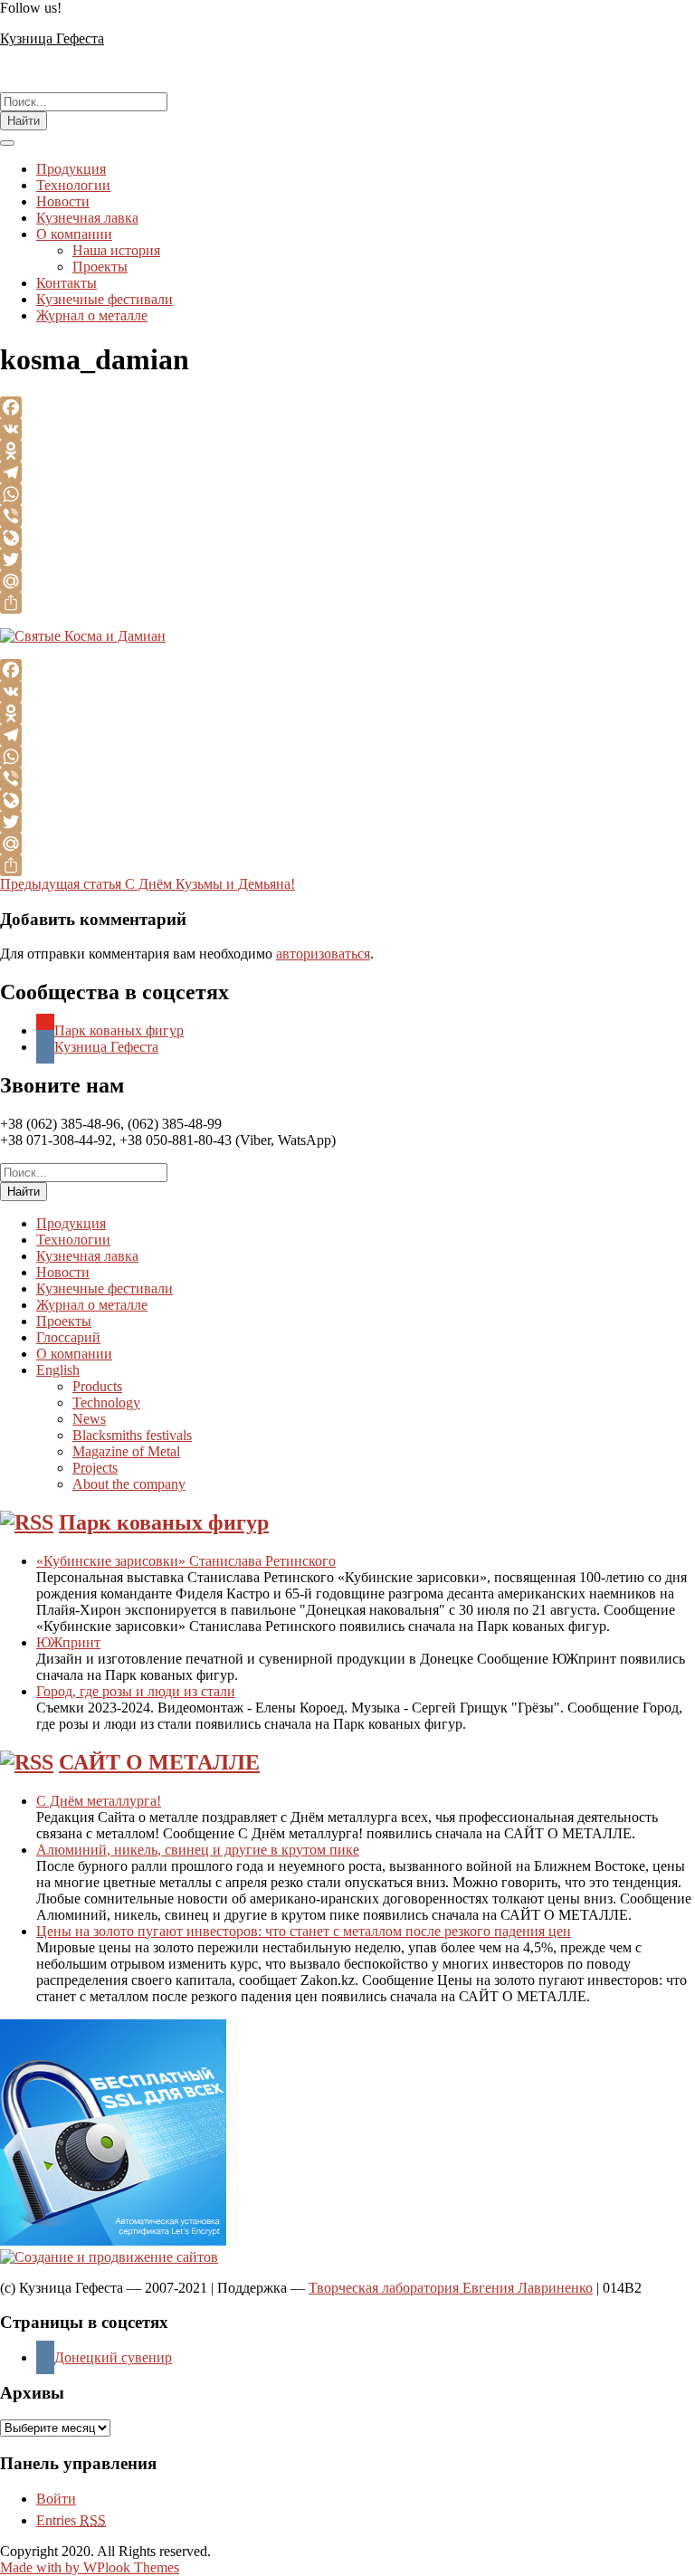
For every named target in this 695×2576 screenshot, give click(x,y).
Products (97, 1386)
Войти (56, 2499)
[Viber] (347, 516)
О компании (74, 234)
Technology (106, 1402)
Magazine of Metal (126, 1451)
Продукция (71, 169)
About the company (129, 1484)
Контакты (67, 283)
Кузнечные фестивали (105, 299)
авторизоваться (323, 954)
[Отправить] (347, 603)
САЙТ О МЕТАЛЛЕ (159, 1762)
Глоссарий (68, 1337)
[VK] (347, 429)
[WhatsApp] (347, 494)
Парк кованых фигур (164, 1522)
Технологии (73, 185)
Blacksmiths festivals (132, 1435)
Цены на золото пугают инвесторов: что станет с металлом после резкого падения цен (304, 1931)
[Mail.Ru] (347, 581)
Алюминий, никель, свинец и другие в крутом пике (198, 1850)
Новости (63, 201)
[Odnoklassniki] (347, 451)
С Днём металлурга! (99, 1801)
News (89, 1419)
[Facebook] (347, 407)
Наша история (116, 250)
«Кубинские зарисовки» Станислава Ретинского (186, 1561)
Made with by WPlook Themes (90, 2567)
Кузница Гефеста (52, 38)
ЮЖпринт (68, 1642)
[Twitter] (347, 559)
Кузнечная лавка (87, 218)
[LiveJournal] (347, 538)
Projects (95, 1468)
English (58, 1370)
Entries (71, 2520)
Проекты (100, 267)
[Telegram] (347, 472)
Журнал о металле (92, 315)
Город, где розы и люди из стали (136, 1691)
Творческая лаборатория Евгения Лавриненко (451, 2288)
